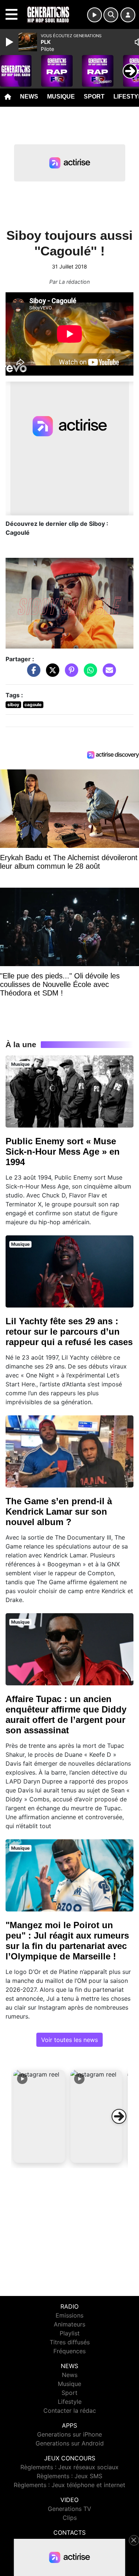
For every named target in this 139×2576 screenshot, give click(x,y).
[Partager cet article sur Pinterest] (70, 674)
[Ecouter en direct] (95, 15)
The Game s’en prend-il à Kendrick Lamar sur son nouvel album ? (59, 1511)
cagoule (33, 705)
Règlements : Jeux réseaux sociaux (69, 2467)
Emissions (69, 2315)
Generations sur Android (70, 2443)
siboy (13, 705)
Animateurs (69, 2324)
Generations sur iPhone (69, 2434)
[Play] (10, 42)
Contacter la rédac (70, 2411)
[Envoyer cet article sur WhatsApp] (89, 674)
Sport (94, 97)
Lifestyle (70, 2402)
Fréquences (69, 2351)
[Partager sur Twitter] (51, 674)
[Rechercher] (111, 15)
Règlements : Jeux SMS (69, 2476)
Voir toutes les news (69, 2040)
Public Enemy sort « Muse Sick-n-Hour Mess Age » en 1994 (63, 1152)
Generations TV (69, 2509)
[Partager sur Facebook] (32, 674)
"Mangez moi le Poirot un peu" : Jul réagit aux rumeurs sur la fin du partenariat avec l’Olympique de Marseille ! (67, 1941)
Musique (61, 97)
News (29, 97)
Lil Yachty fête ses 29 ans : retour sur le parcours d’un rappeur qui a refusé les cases (69, 1332)
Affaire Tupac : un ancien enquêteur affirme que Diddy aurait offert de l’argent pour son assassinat (66, 1715)
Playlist (70, 2333)
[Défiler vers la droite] (119, 2116)
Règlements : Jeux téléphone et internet (69, 2485)
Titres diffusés (70, 2342)
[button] (39, 2116)
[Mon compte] (128, 15)
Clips (70, 2518)
